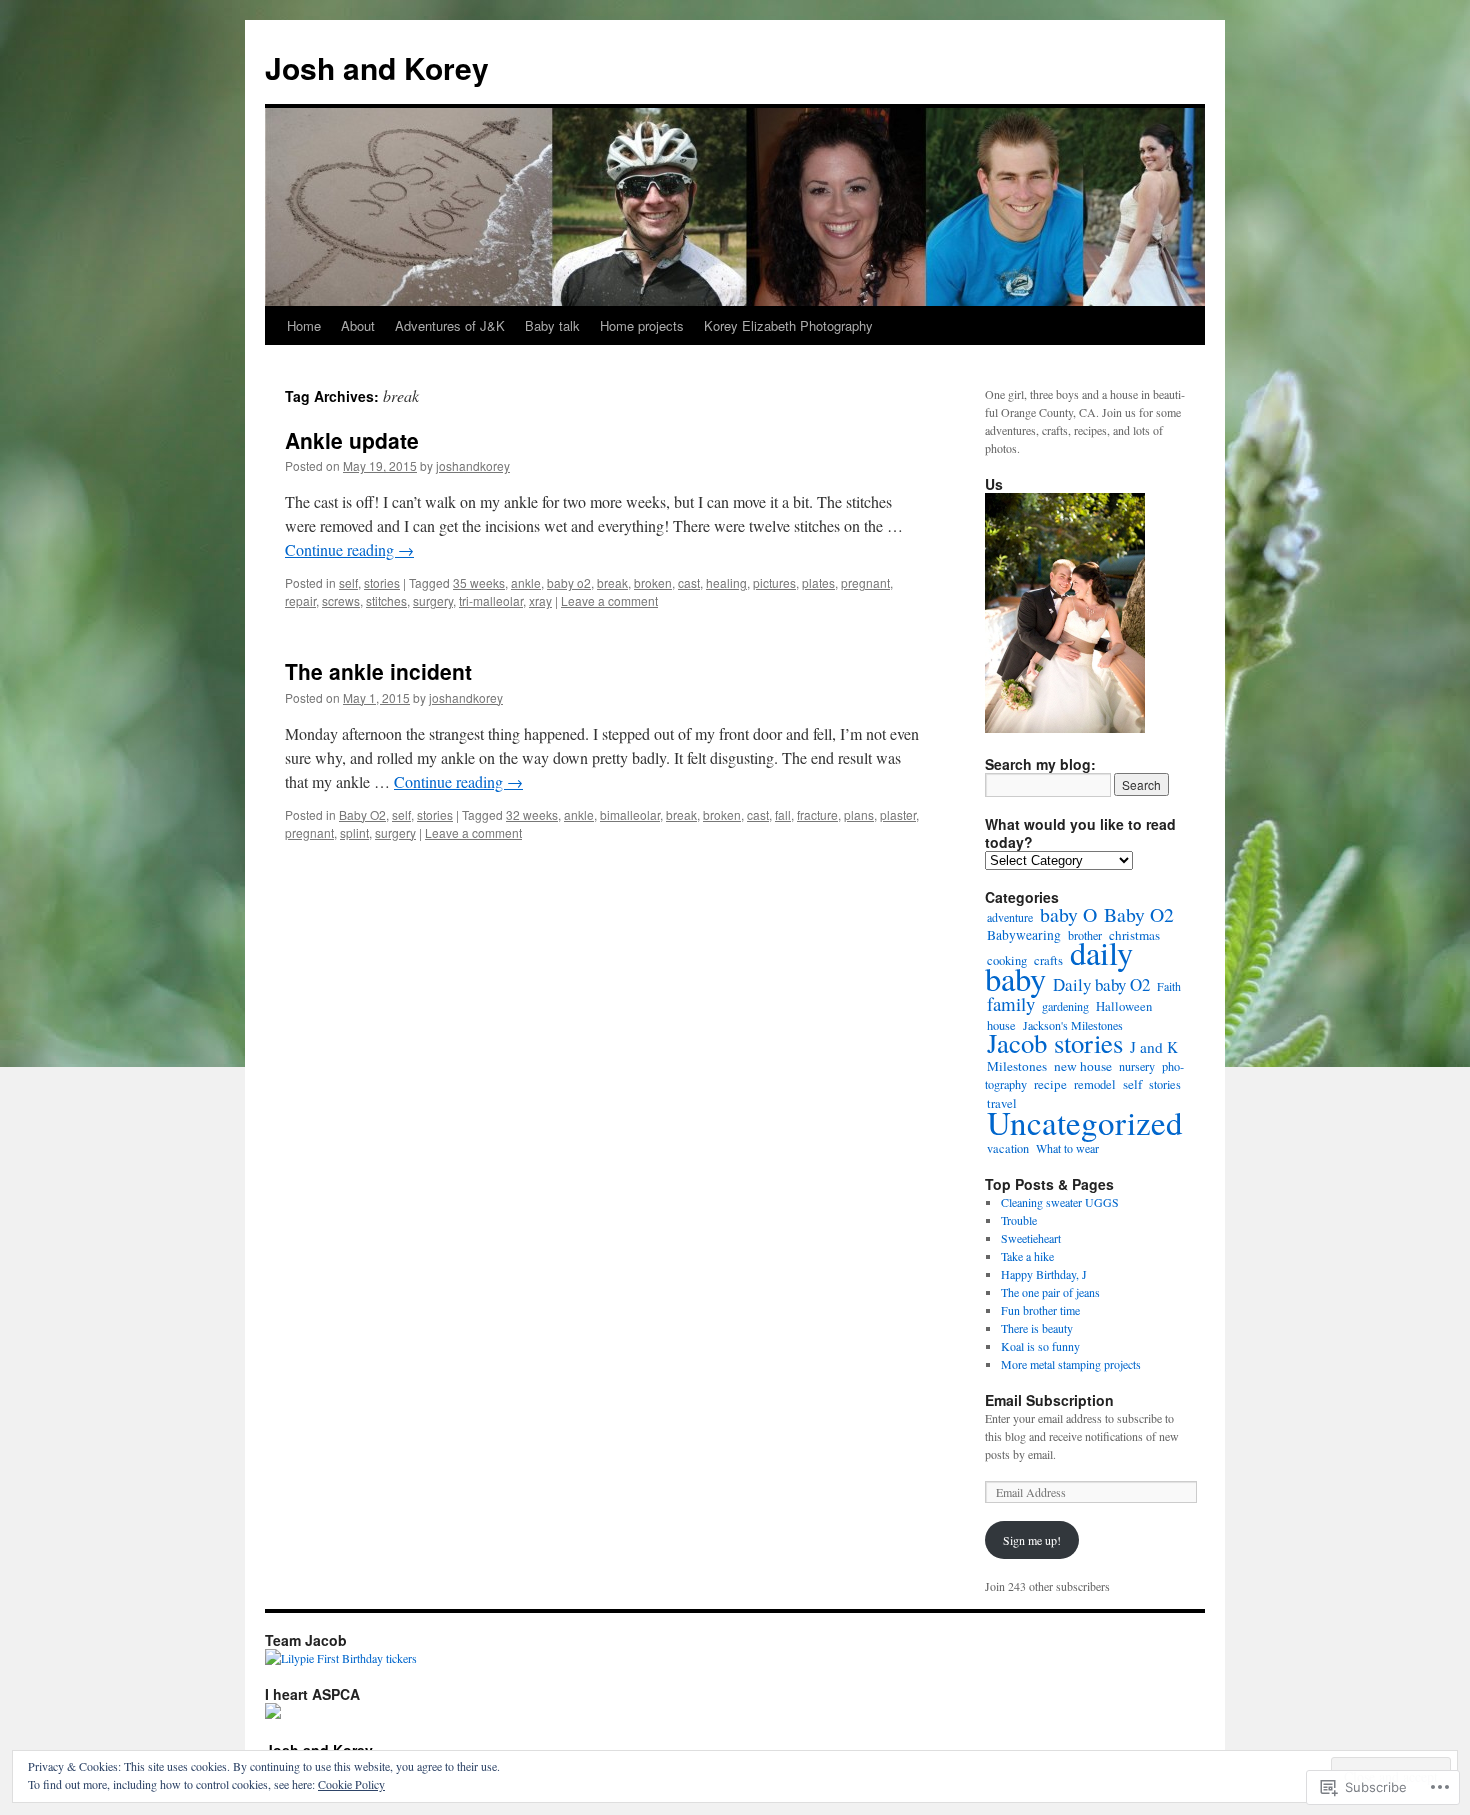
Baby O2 (362, 814)
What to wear (1067, 1148)
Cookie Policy (351, 1784)
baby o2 (569, 582)
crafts (1048, 960)
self (348, 582)
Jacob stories (1055, 1043)
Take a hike (1027, 1256)
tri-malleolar (491, 600)
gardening (1065, 1006)
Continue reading (349, 549)
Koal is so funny (1040, 1346)
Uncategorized (1085, 1122)
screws (341, 600)
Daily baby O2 (1101, 984)
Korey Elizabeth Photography (788, 325)
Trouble (1019, 1220)
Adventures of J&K (450, 325)
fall (783, 814)
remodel (1095, 1084)
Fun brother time (1042, 1310)
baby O (1068, 914)
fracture (817, 814)
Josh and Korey (377, 67)
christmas (1134, 935)
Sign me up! (1032, 1540)
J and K (1154, 1047)
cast (689, 582)
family (1011, 1003)
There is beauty (1037, 1328)
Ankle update (352, 440)
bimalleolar (630, 814)
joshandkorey (473, 465)
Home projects (642, 325)
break (612, 582)
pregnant (865, 582)
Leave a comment (609, 600)
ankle (526, 582)
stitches (386, 600)
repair (300, 600)
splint (354, 832)
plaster (898, 814)
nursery (1137, 1066)
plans (859, 814)
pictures (774, 582)
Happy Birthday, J (1044, 1274)
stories (382, 582)
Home (304, 325)
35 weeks (479, 582)
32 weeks (532, 814)
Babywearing (1024, 935)
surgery (433, 600)
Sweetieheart (1033, 1238)
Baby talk (552, 325)
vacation (1008, 1148)
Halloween (1124, 1006)
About (358, 325)
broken (653, 582)
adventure (1010, 917)
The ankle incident (378, 671)
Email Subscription (1049, 1400)
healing (726, 582)
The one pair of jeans (1050, 1292)
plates (818, 582)
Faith (1169, 986)
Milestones (1017, 1066)
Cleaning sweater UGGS (1060, 1202)
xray (540, 600)
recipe (1050, 1084)
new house (1083, 1066)
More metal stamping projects (1071, 1364)
